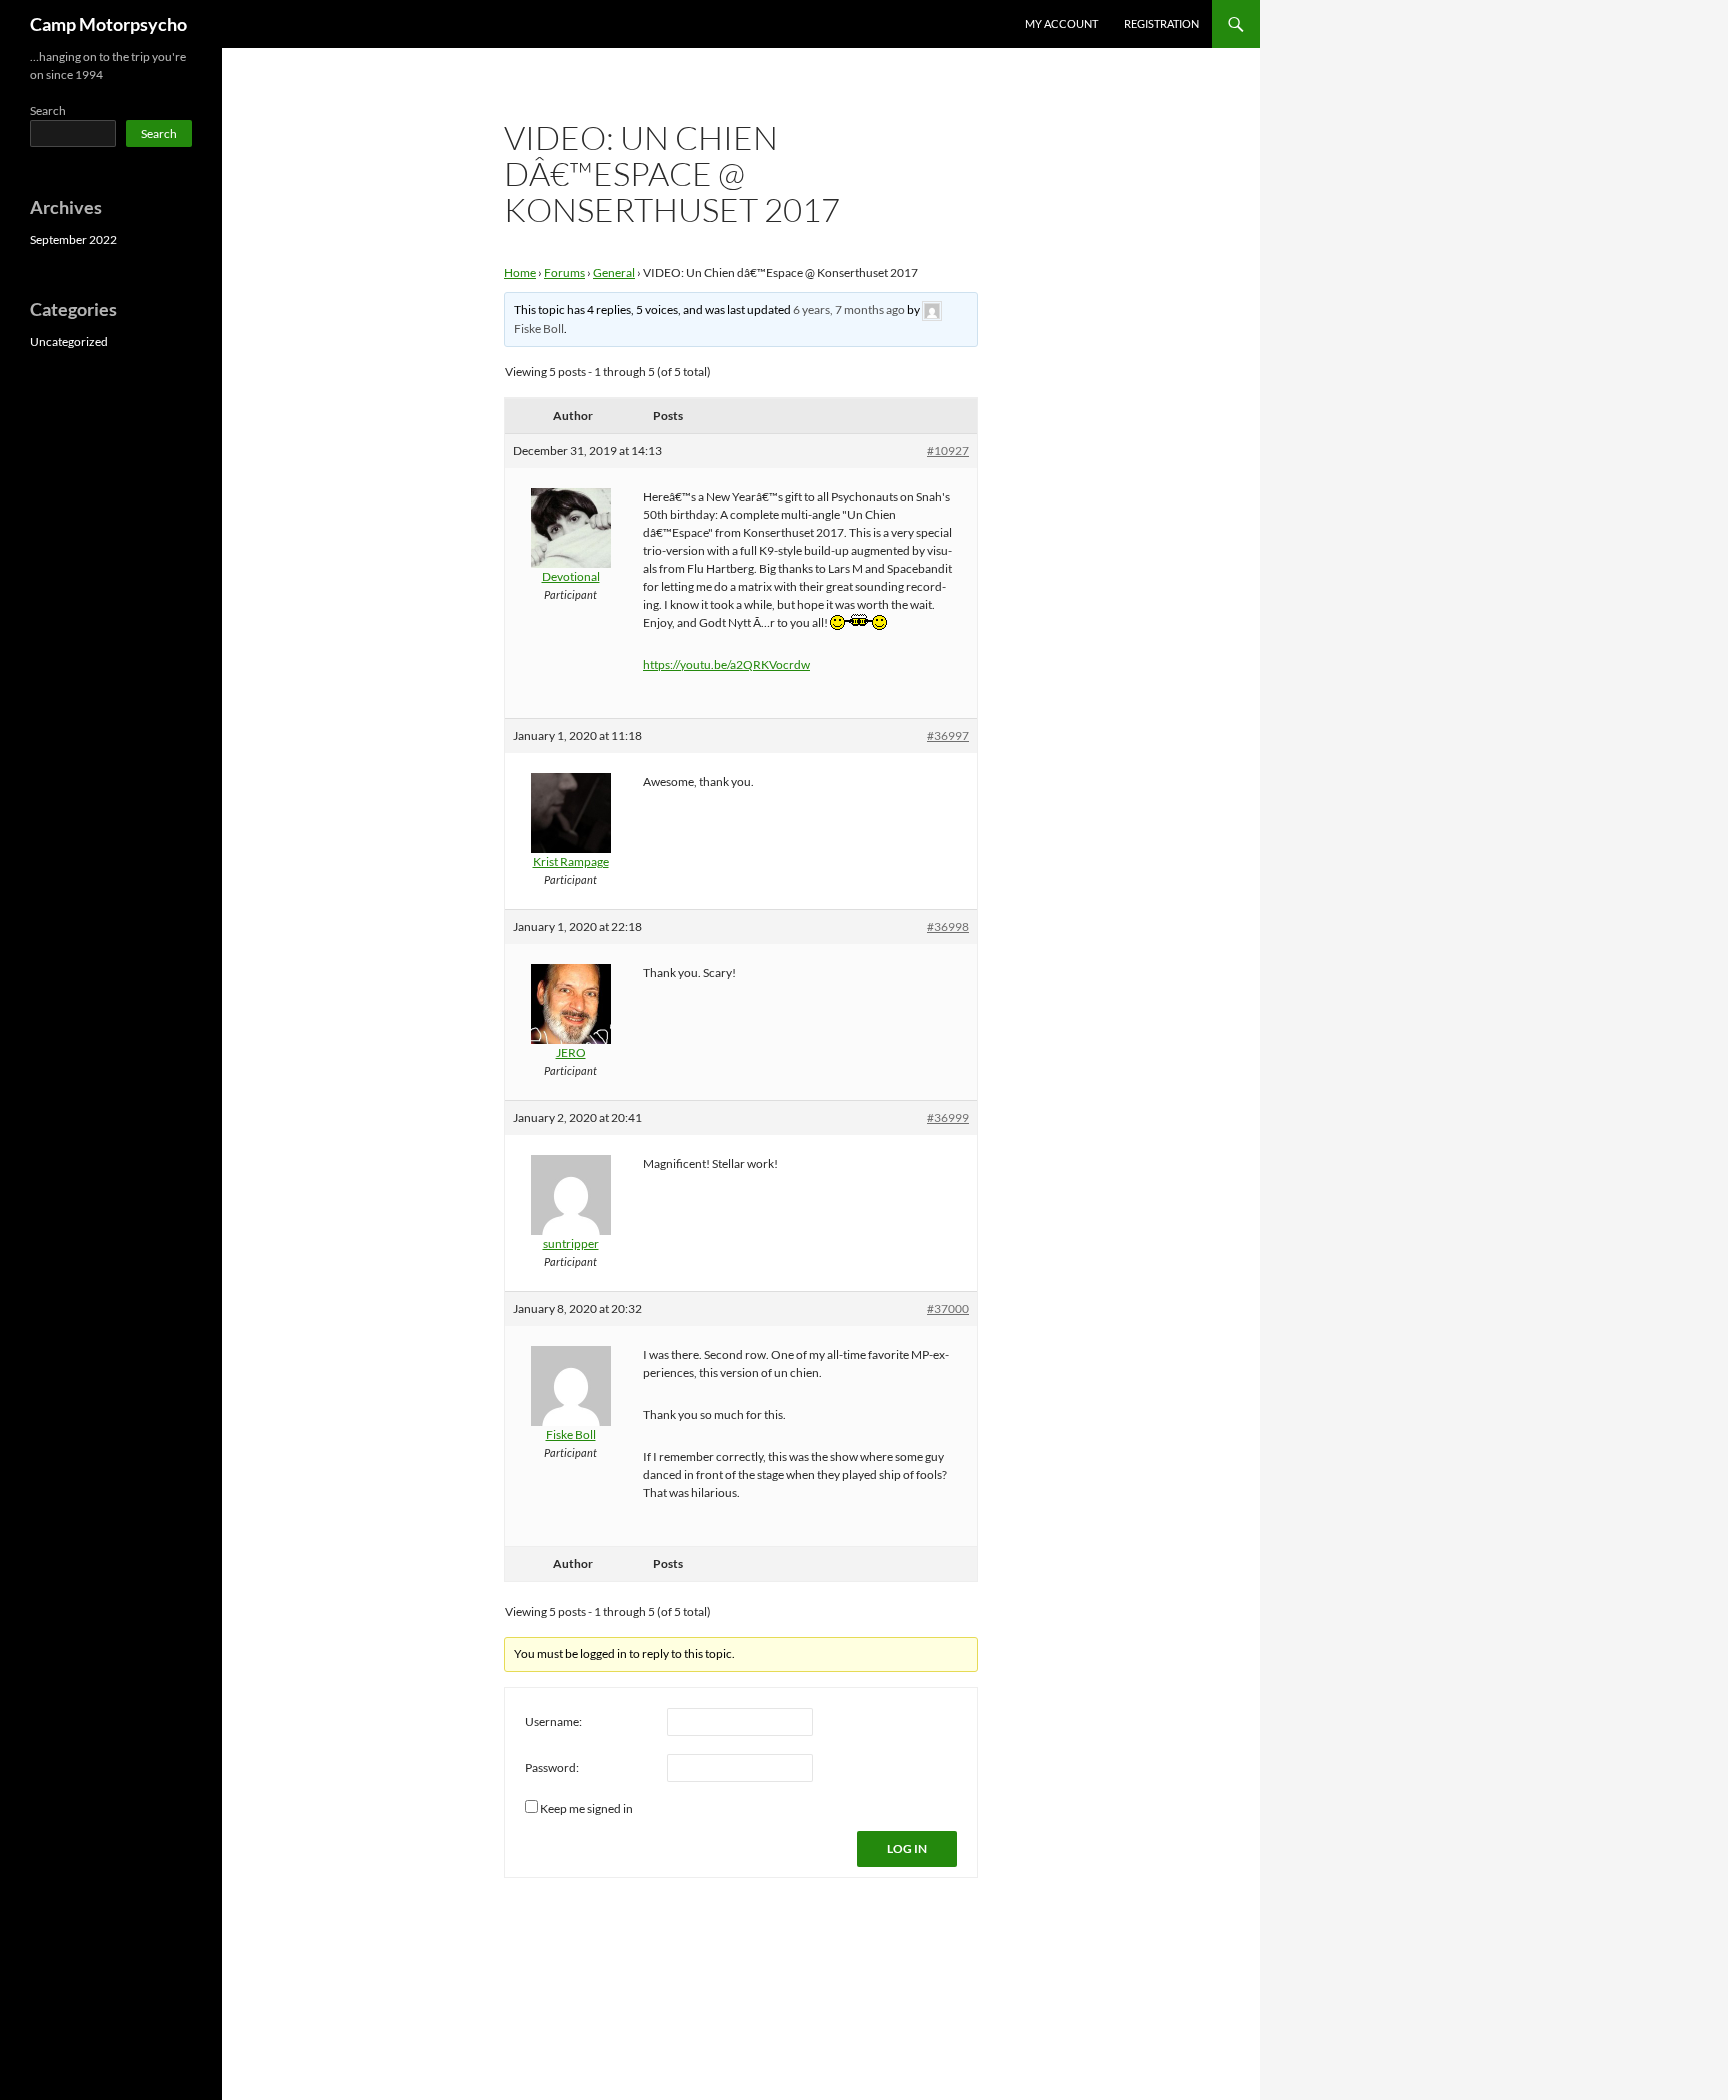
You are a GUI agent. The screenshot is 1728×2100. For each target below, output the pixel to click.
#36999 (948, 1117)
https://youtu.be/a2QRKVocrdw (726, 664)
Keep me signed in (586, 1808)
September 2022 (73, 239)
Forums (564, 272)
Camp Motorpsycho (108, 24)
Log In (907, 1848)
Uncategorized (69, 341)
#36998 (948, 926)
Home (520, 272)
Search (48, 110)
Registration (1161, 23)
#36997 (948, 735)
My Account (1061, 23)
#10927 (948, 450)
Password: (552, 1767)
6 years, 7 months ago (849, 309)
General (614, 272)
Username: (553, 1721)
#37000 (948, 1308)
